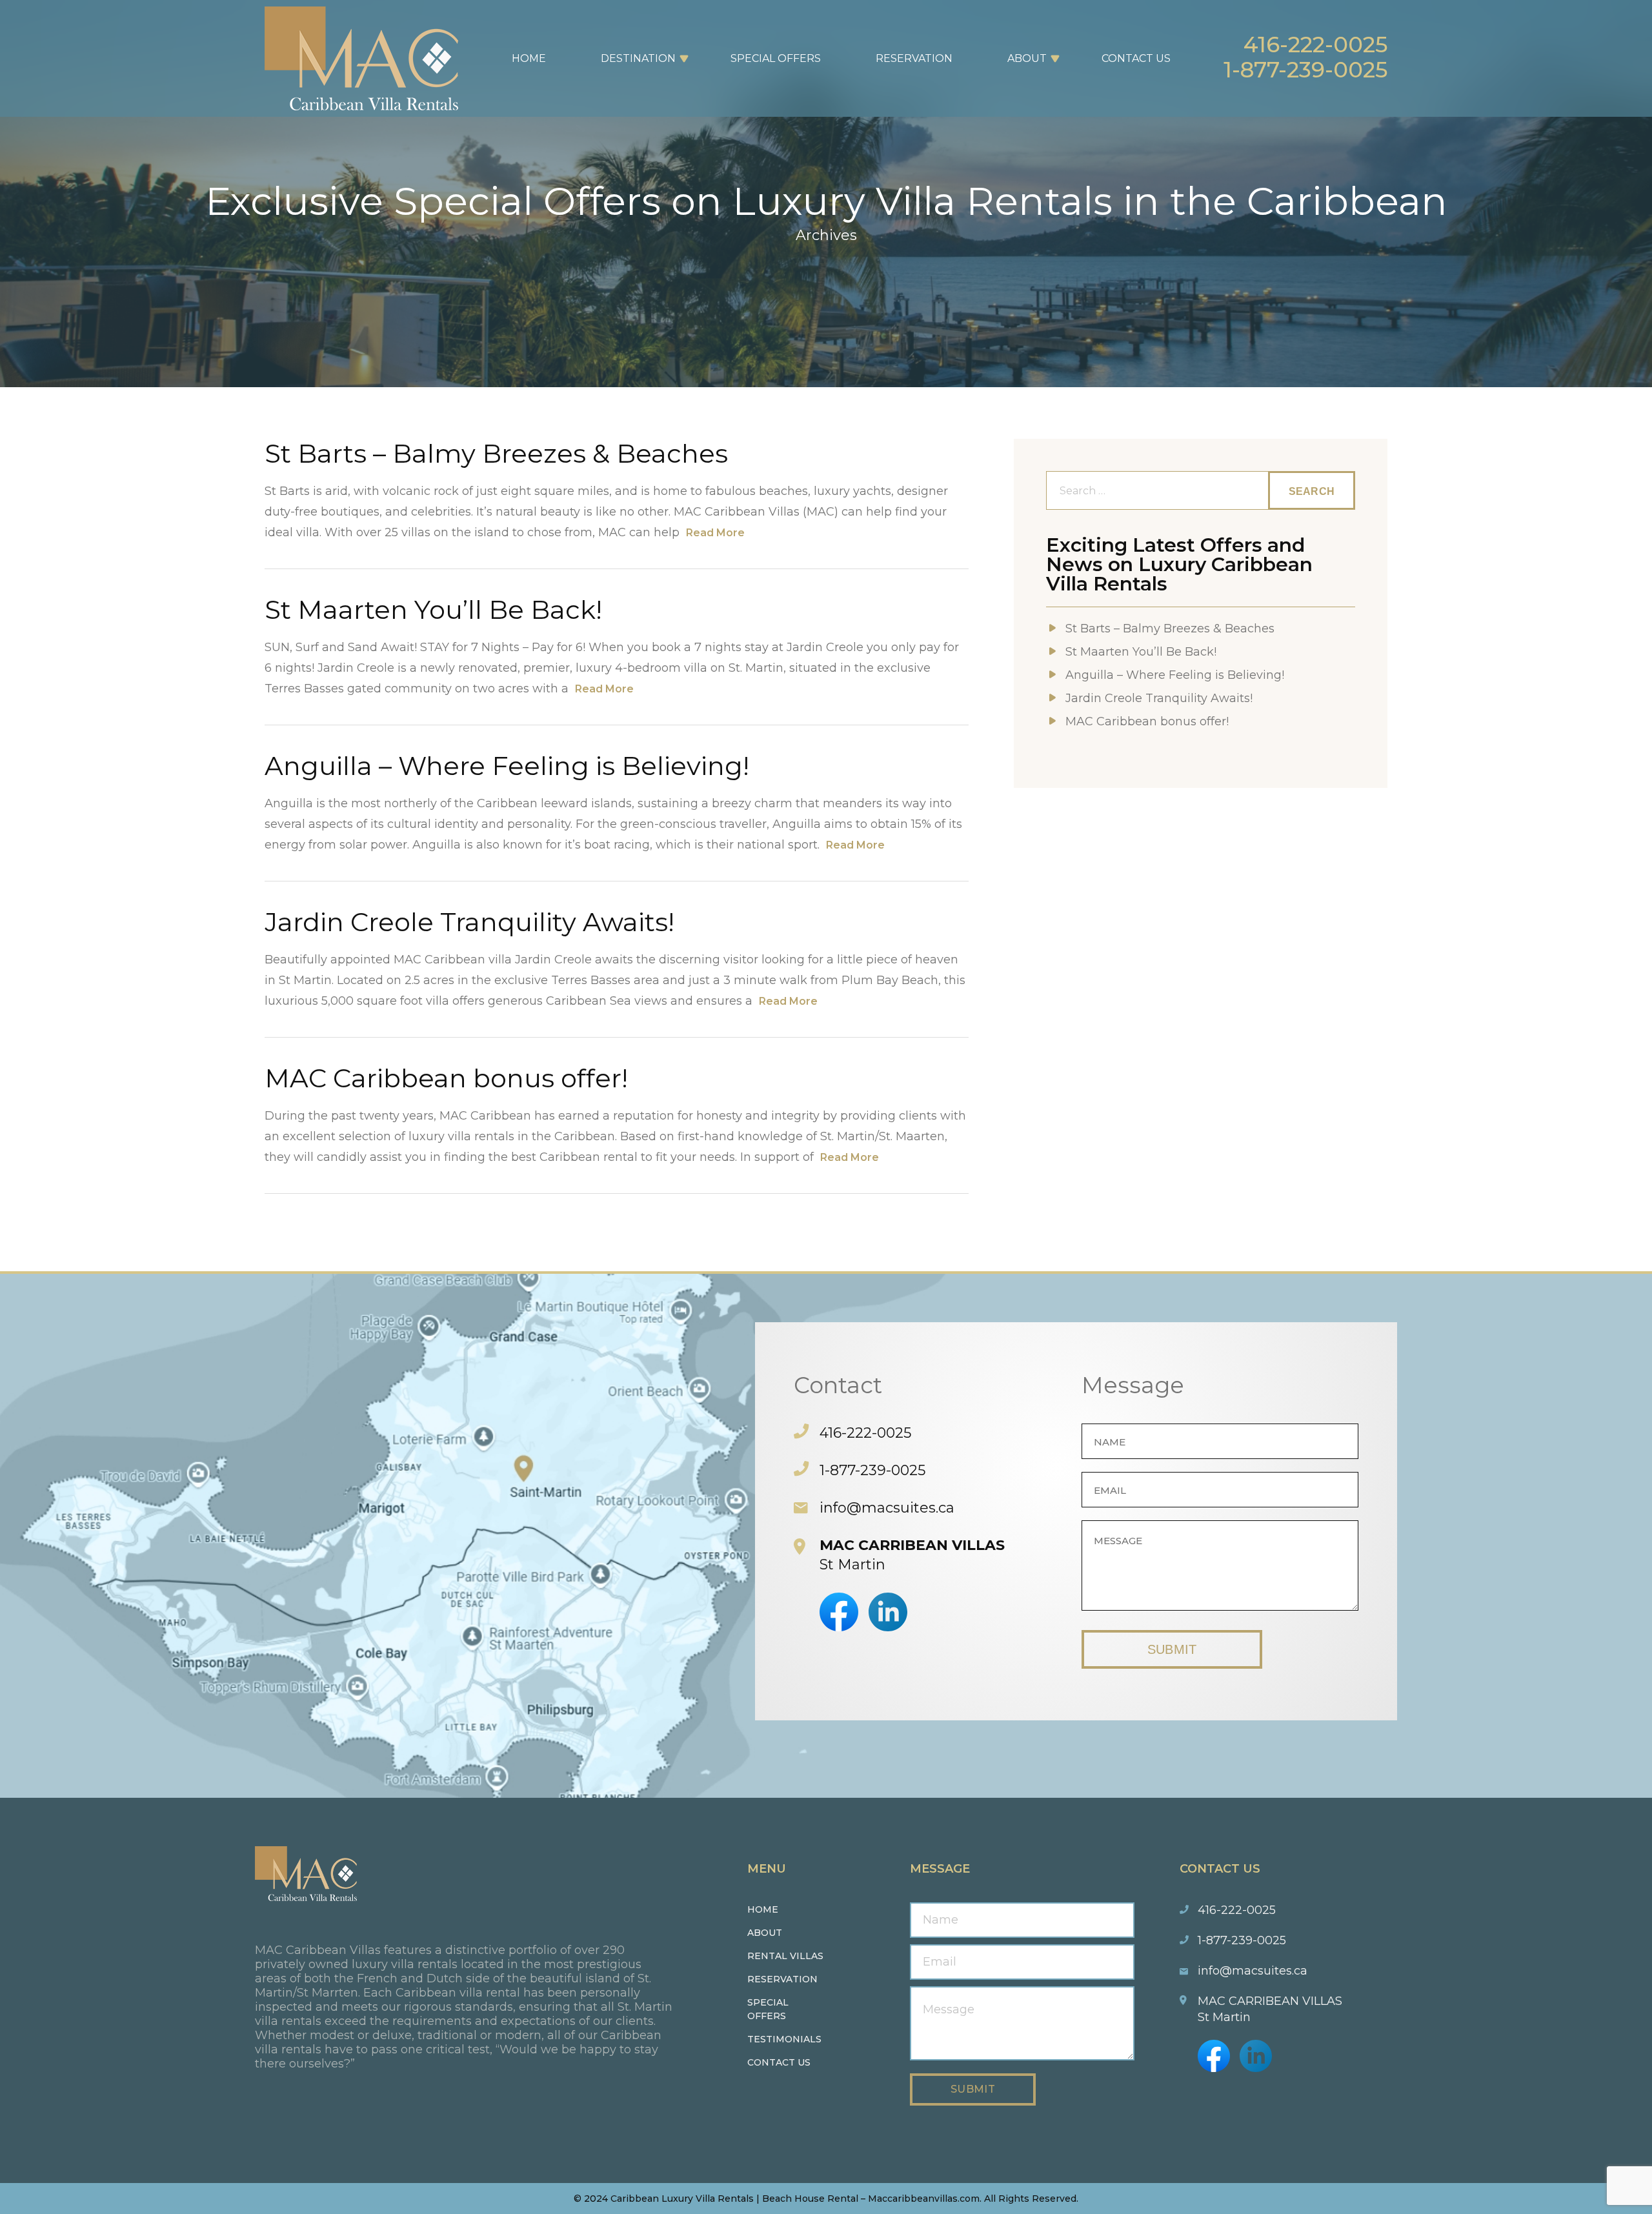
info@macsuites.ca (887, 1508)
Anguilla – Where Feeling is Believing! (507, 766)
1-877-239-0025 (1305, 70)
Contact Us (1136, 58)
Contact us (779, 2062)
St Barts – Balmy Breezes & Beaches (496, 453)
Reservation (914, 58)
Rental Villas (785, 1956)
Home (529, 58)
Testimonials (784, 2039)
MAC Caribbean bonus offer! (446, 1078)
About (1027, 58)
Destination (638, 58)
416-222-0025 (1315, 45)
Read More (715, 533)
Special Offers (776, 58)
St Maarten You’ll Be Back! (433, 609)
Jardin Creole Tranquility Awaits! (469, 922)
